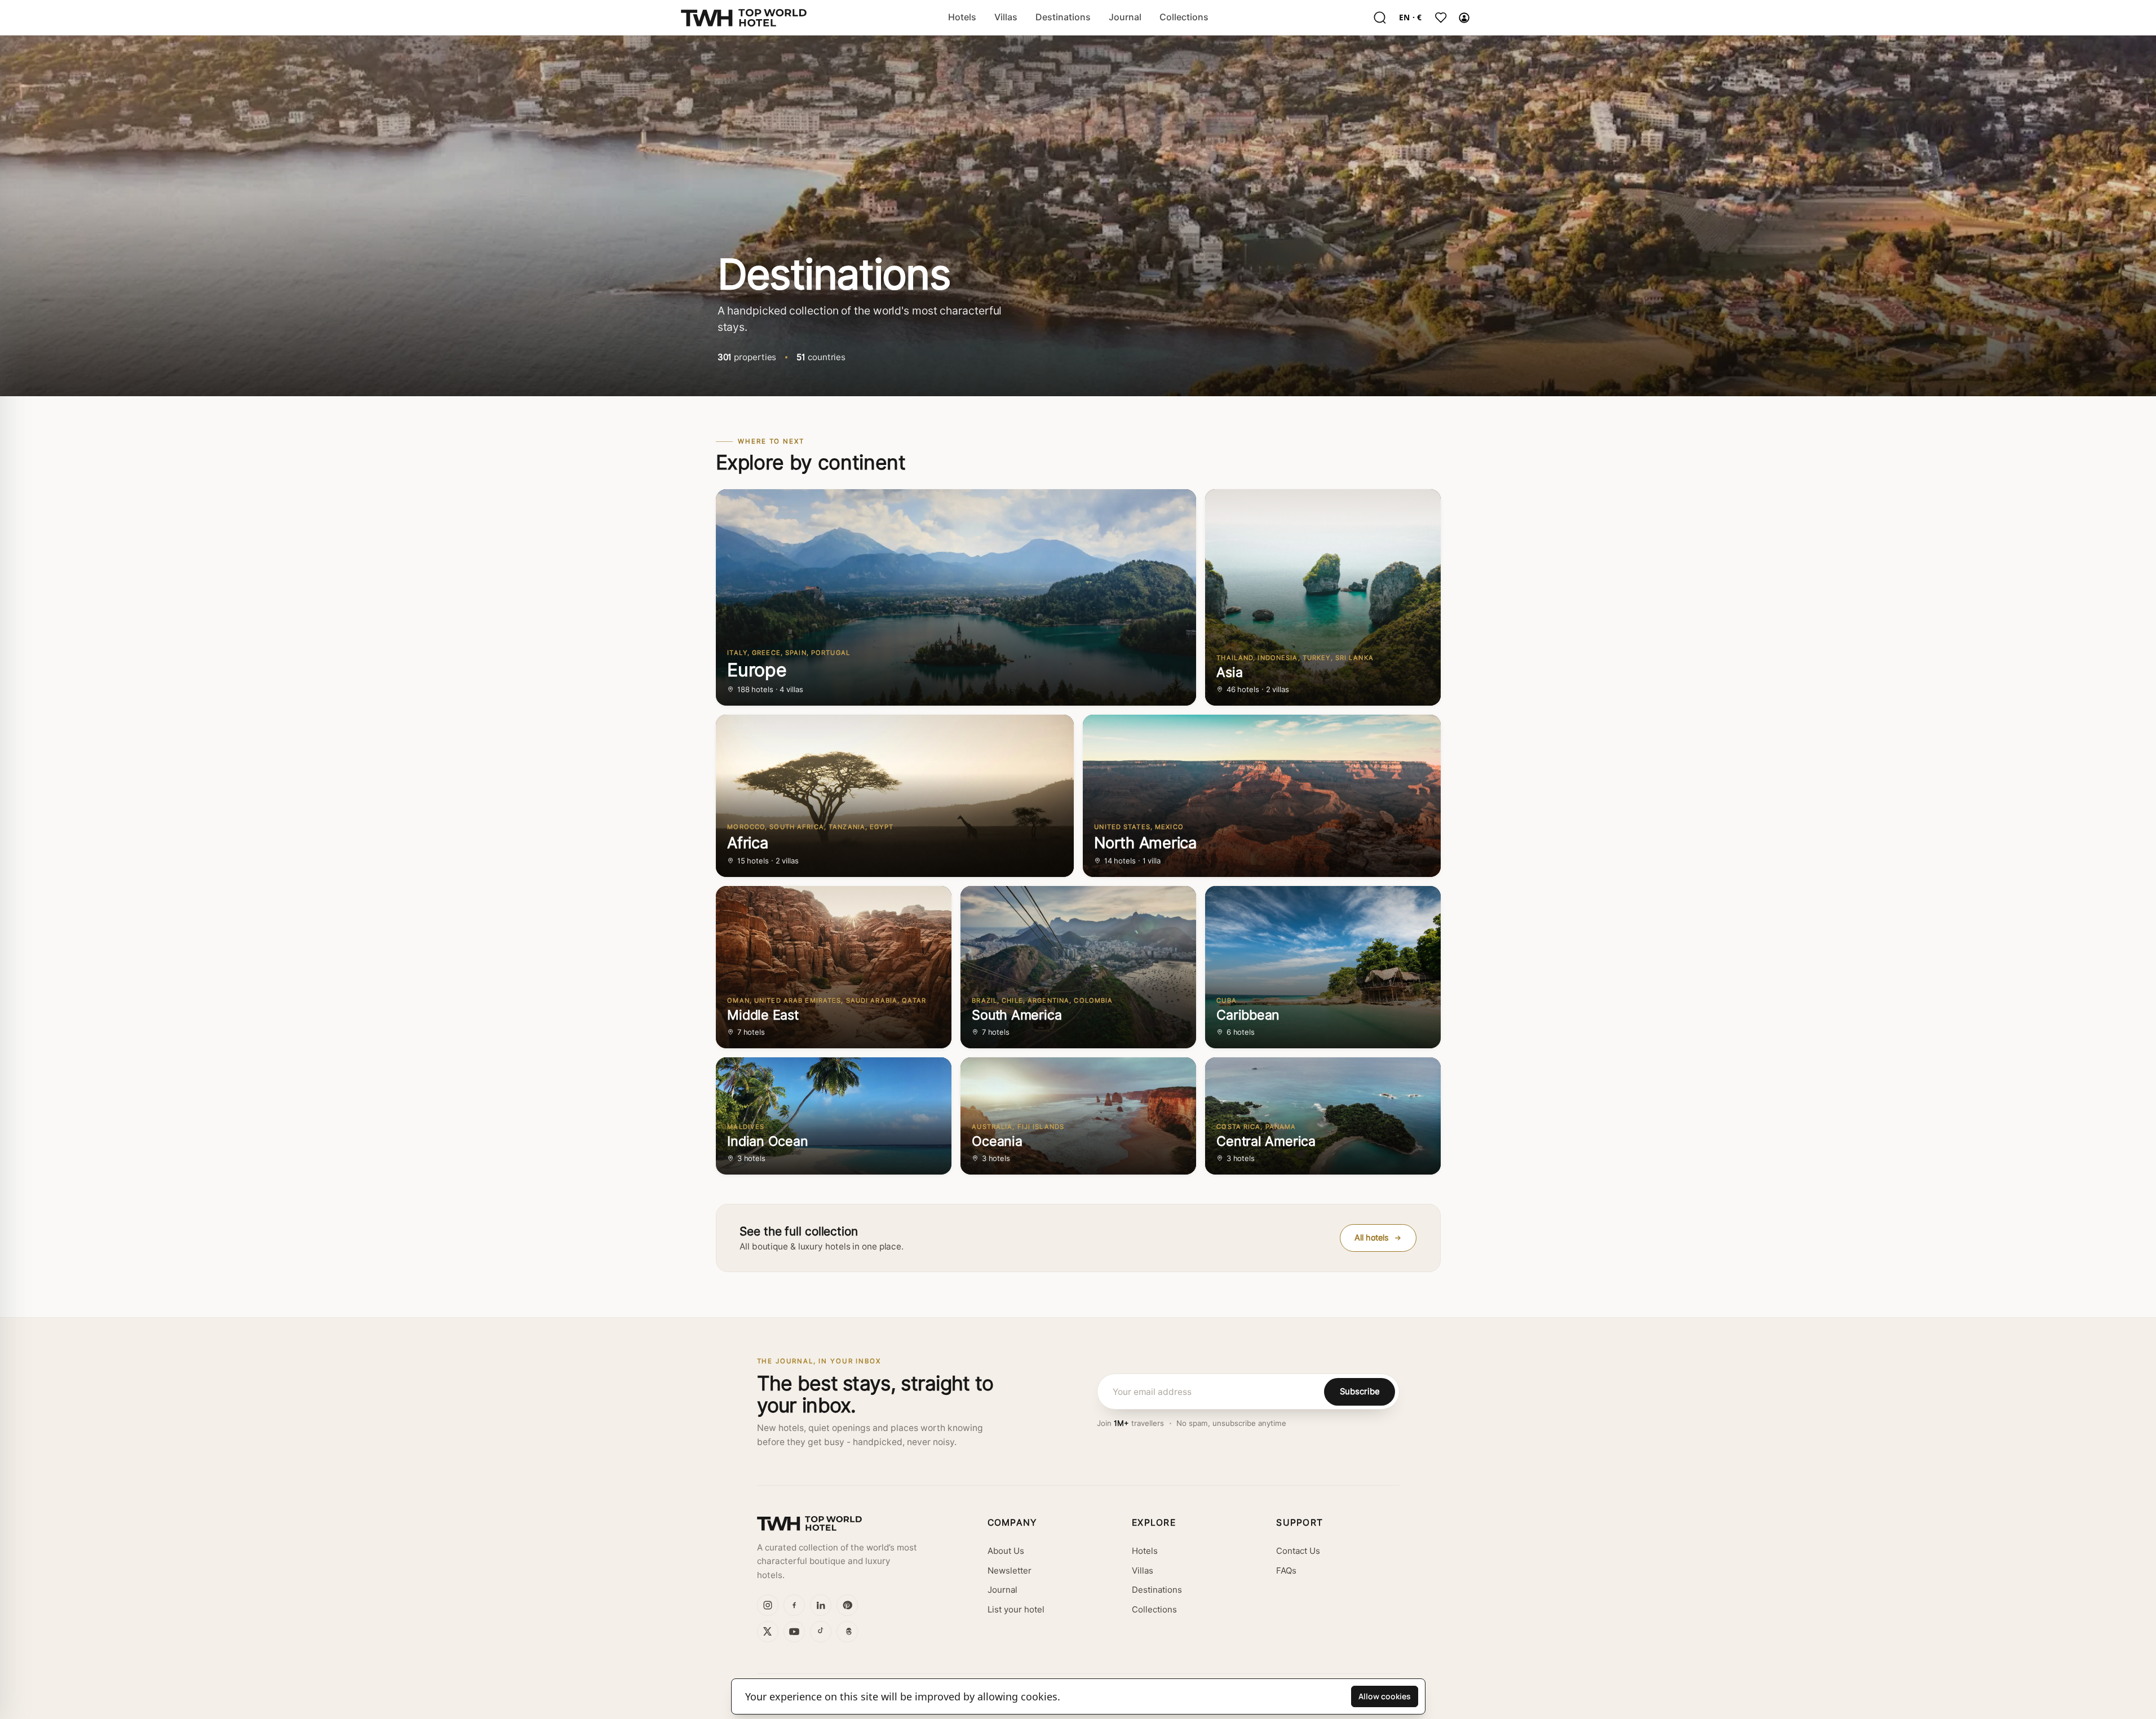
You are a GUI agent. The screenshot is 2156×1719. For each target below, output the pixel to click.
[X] (768, 1632)
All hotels (1372, 1237)
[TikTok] (821, 1632)
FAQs (1286, 1571)
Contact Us (1298, 1551)
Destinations (1063, 17)
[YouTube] (794, 1632)
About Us (1006, 1551)
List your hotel (1016, 1610)
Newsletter (1010, 1571)
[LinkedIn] (821, 1605)
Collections (1184, 17)
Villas (1006, 17)
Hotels (962, 17)
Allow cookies (1385, 1696)
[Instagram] (768, 1605)
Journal (1125, 17)
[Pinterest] (847, 1605)
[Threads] (847, 1632)
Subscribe (1360, 1391)
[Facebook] (794, 1605)
